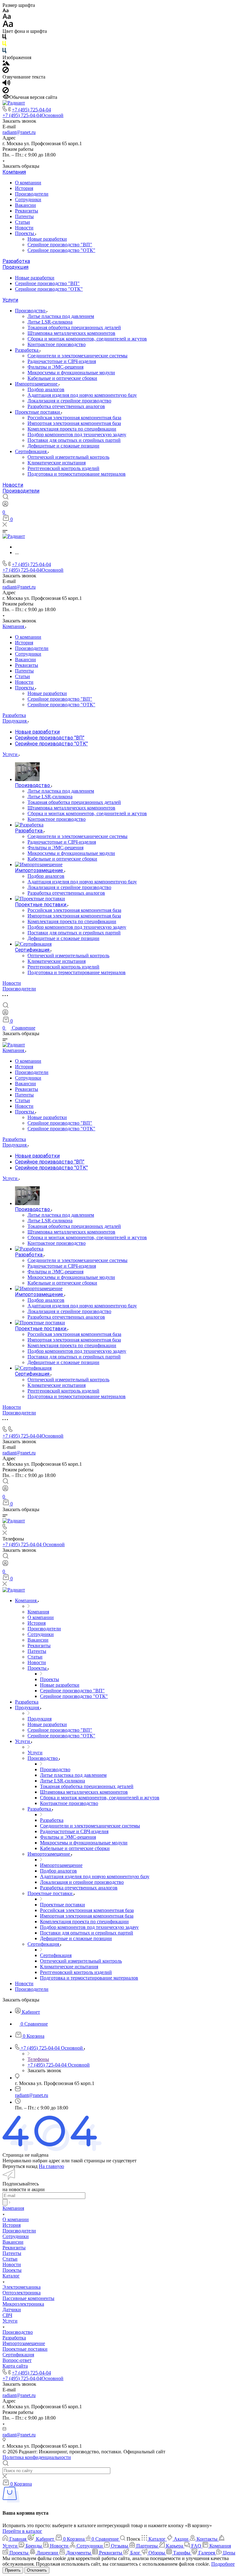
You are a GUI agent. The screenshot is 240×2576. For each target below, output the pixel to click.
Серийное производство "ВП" (60, 245)
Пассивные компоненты (28, 2298)
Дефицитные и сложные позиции (63, 446)
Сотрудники (28, 199)
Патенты (24, 216)
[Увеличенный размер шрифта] (8, 26)
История (24, 188)
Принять (13, 2570)
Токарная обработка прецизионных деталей (74, 327)
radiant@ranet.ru (19, 132)
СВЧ (7, 2315)
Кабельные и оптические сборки (62, 378)
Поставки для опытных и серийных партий (74, 440)
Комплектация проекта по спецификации (72, 429)
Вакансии (25, 205)
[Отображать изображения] (6, 64)
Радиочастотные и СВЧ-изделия (62, 361)
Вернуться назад (20, 2166)
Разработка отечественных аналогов (66, 406)
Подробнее (223, 2564)
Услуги (10, 300)
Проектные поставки (38, 412)
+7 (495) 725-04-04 (31, 110)
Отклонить (37, 2570)
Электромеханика (22, 2287)
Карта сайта (15, 2366)
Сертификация (31, 451)
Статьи (22, 222)
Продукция (15, 267)
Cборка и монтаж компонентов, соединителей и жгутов (87, 339)
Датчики (12, 2310)
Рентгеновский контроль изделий (63, 468)
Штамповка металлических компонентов (71, 333)
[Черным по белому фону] (4, 38)
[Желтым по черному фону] (4, 45)
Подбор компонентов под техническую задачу (77, 434)
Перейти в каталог (22, 2531)
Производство (31, 311)
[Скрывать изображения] (6, 71)
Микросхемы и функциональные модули (71, 373)
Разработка (16, 261)
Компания (14, 172)
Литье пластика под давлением (61, 316)
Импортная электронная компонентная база (74, 423)
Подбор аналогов (46, 389)
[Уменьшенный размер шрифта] (5, 11)
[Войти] (5, 505)
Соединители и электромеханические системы (77, 356)
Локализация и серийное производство (69, 401)
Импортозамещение (37, 384)
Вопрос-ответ (17, 2360)
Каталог (11, 2276)
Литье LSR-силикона (50, 322)
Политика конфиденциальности (37, 2457)
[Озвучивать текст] (6, 84)
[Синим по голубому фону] (4, 52)
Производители (32, 194)
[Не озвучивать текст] (6, 92)
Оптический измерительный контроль (68, 457)
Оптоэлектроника (22, 2293)
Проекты (25, 233)
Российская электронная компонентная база (74, 418)
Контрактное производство (57, 344)
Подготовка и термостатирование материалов (77, 474)
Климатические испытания (57, 463)
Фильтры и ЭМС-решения (55, 367)
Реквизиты (27, 211)
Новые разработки (47, 239)
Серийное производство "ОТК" (61, 250)
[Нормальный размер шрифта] (7, 17)
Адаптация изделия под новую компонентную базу (82, 395)
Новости (24, 228)
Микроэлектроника (23, 2304)
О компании (28, 183)
